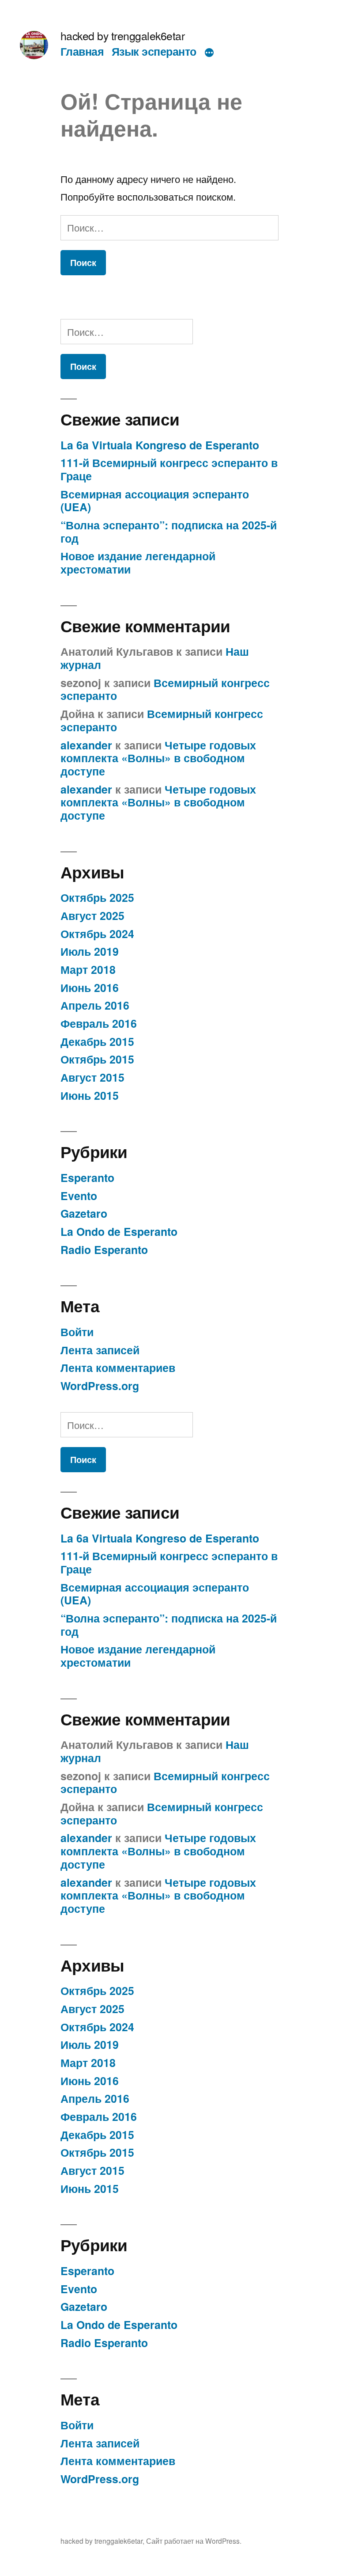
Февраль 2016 (99, 1023)
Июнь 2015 (90, 1095)
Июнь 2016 (90, 988)
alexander (86, 745)
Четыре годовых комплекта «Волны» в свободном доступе (158, 758)
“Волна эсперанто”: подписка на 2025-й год (169, 532)
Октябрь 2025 (97, 897)
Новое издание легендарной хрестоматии (138, 562)
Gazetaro (84, 1213)
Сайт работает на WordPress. (194, 2541)
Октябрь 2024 (97, 934)
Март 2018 (88, 969)
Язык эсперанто (154, 51)
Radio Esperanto (104, 1250)
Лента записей (100, 1350)
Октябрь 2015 (97, 1059)
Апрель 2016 (95, 1005)
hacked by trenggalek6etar (123, 36)
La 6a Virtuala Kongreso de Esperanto (160, 445)
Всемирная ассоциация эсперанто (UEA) (155, 501)
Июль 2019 (90, 951)
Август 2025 (92, 916)
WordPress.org (100, 1386)
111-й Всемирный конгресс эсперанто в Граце (169, 469)
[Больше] (209, 53)
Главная (82, 51)
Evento (79, 1196)
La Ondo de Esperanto (119, 1231)
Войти (77, 1332)
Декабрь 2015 (97, 1041)
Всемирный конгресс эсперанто (165, 689)
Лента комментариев (118, 1368)
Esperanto (87, 1178)
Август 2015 (92, 1077)
